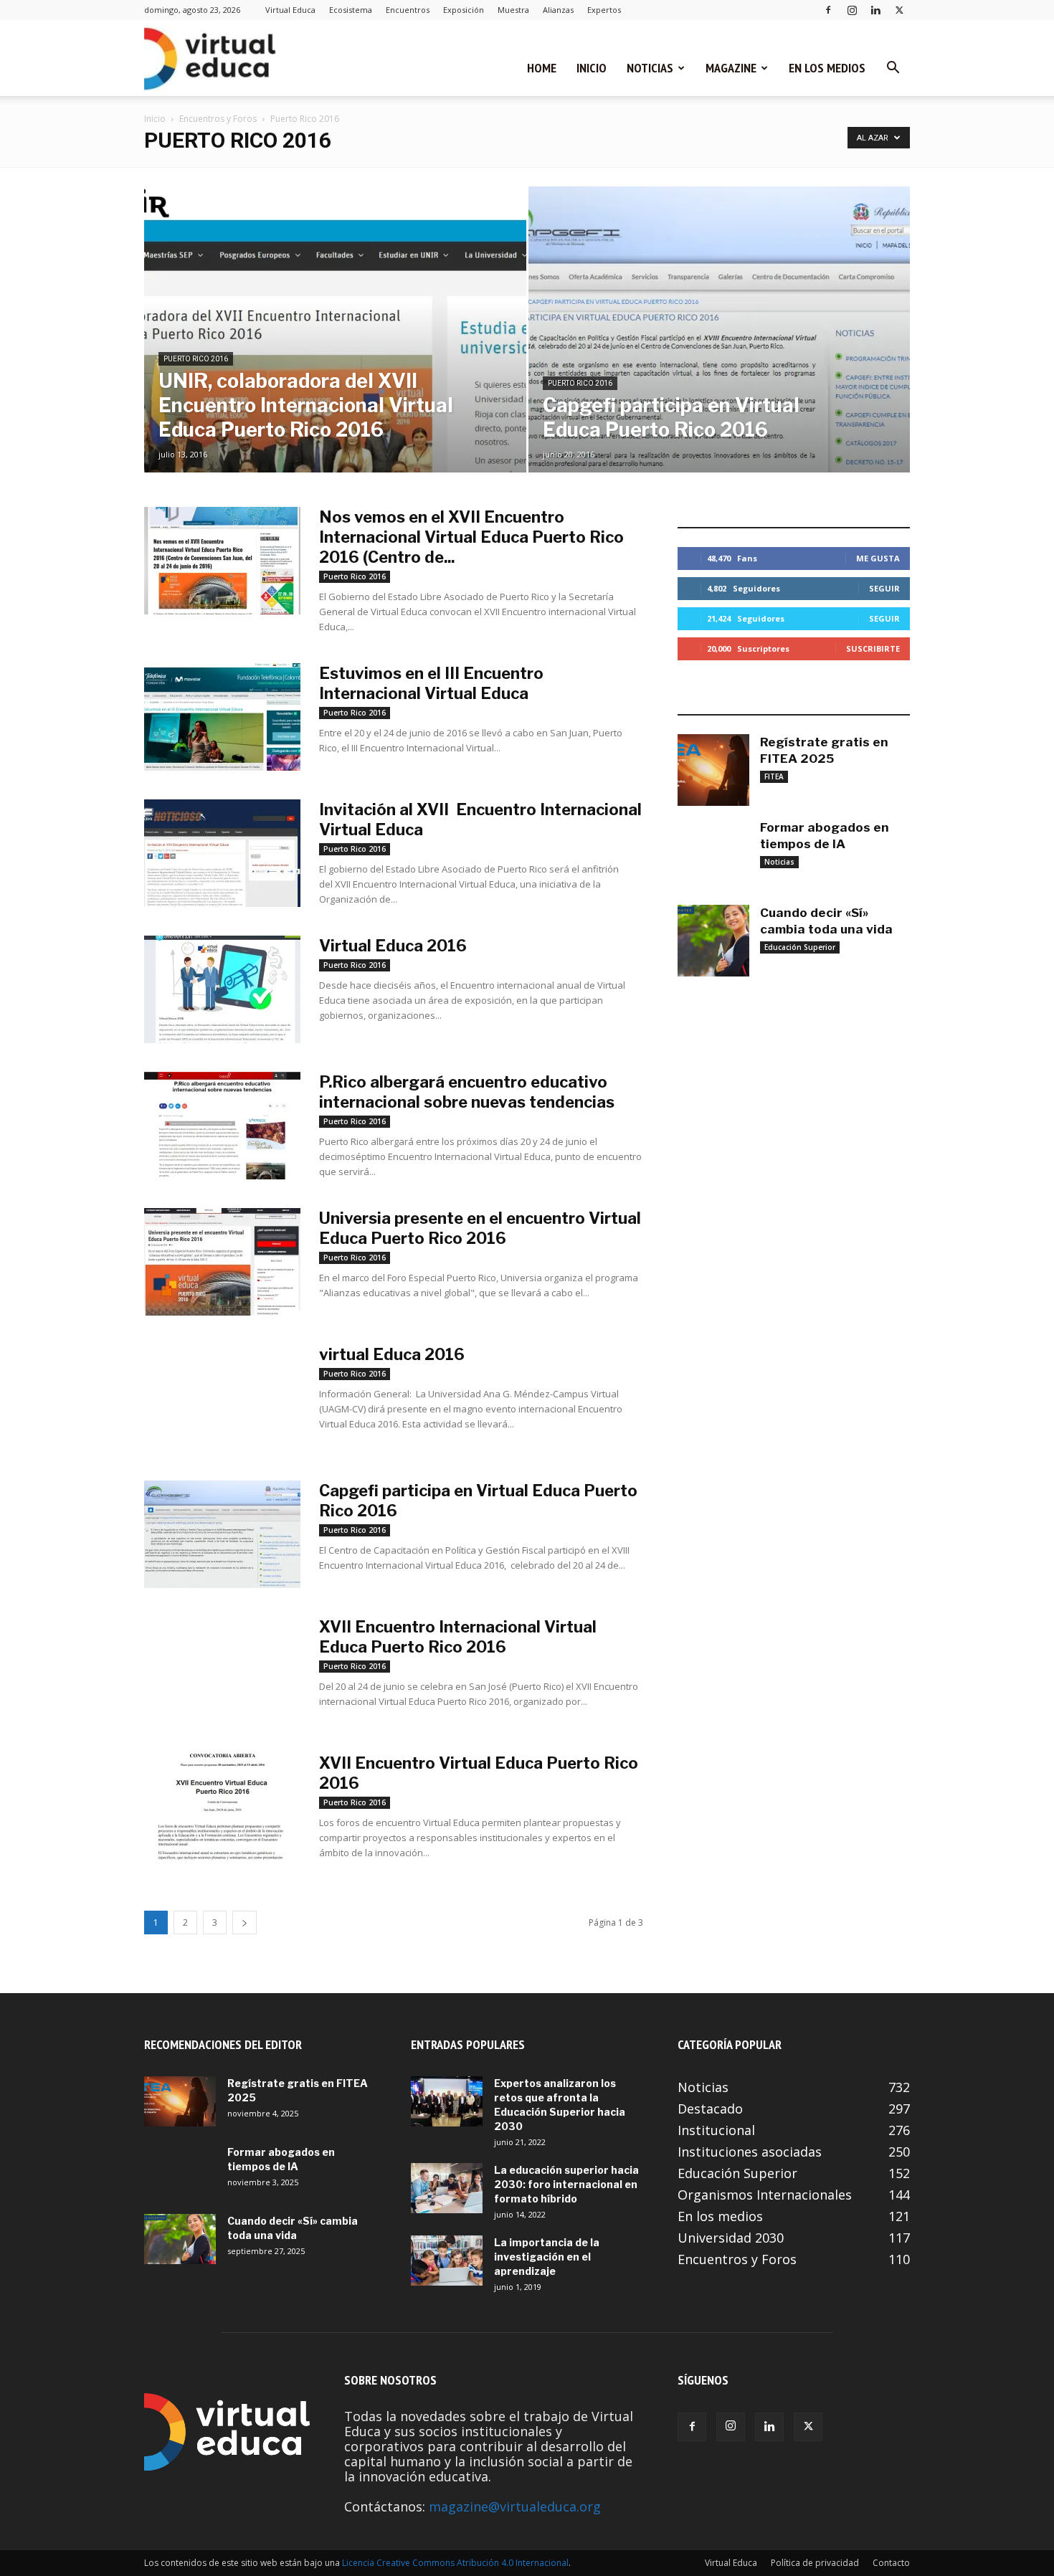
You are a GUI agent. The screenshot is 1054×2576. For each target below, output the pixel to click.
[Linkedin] (875, 10)
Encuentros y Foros (218, 119)
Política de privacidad (815, 2563)
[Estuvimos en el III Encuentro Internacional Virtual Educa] (222, 717)
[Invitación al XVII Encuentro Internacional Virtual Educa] (222, 853)
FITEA (774, 776)
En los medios (827, 68)
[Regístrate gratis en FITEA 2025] (713, 770)
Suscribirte (873, 648)
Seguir (884, 588)
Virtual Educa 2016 (393, 946)
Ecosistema (351, 10)
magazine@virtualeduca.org (515, 2506)
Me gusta (878, 558)
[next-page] (244, 1923)
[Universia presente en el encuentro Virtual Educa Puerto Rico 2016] (222, 1262)
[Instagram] (852, 10)
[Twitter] (899, 10)
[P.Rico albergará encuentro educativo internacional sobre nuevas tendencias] (222, 1126)
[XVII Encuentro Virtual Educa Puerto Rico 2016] (222, 1807)
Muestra (513, 10)
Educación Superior (800, 947)
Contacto (891, 2563)
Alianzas (558, 10)
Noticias (650, 68)
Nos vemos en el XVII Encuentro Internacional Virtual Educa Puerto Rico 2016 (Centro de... (471, 537)
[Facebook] (828, 10)
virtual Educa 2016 (392, 1354)
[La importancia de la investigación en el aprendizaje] (447, 2261)
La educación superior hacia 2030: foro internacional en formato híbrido (566, 2184)
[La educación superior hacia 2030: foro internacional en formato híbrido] (447, 2188)
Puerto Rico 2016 (196, 359)
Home (542, 68)
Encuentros (408, 10)
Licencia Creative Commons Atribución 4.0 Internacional (455, 2563)
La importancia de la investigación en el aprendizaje (547, 2257)
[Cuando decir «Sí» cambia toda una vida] (713, 941)
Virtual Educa (290, 10)
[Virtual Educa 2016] (222, 989)
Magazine (731, 68)
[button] (893, 68)
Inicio (592, 68)
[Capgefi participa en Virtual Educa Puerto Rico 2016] (720, 352)
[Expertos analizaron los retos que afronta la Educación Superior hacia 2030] (447, 2101)
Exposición (464, 10)
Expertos (604, 10)
